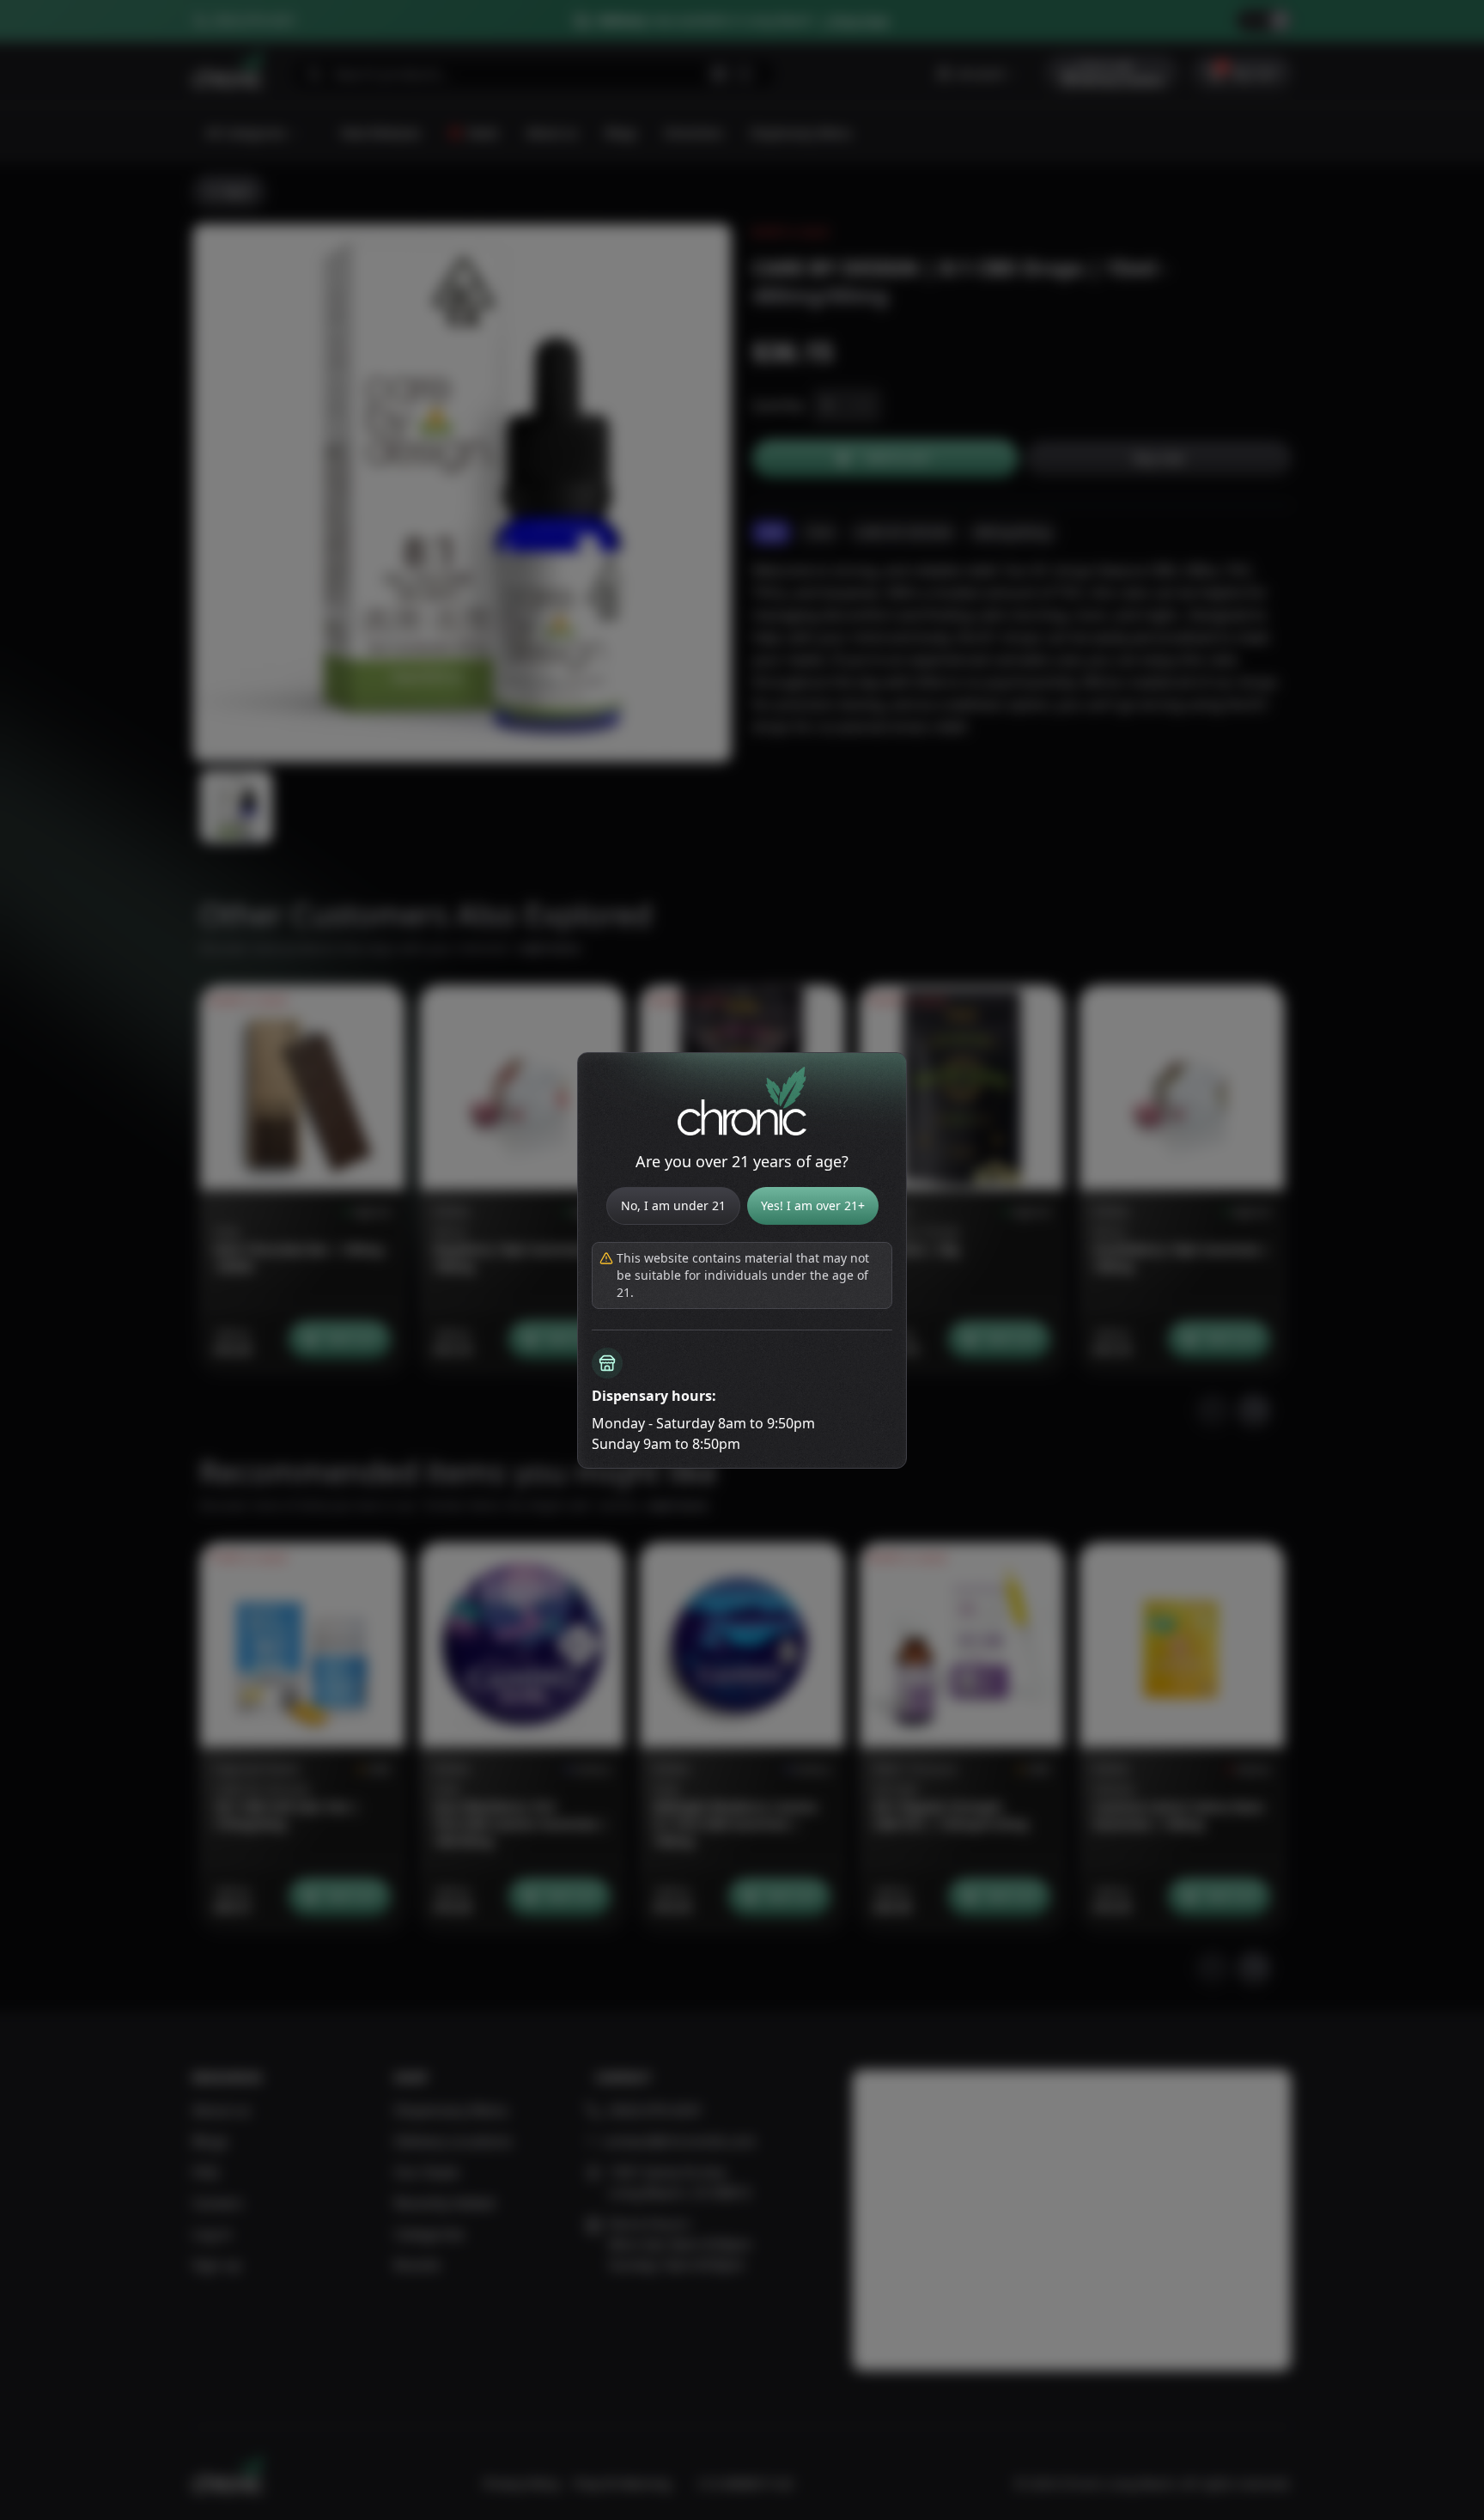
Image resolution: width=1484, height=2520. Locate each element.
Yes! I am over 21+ (813, 1205)
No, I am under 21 (673, 1205)
